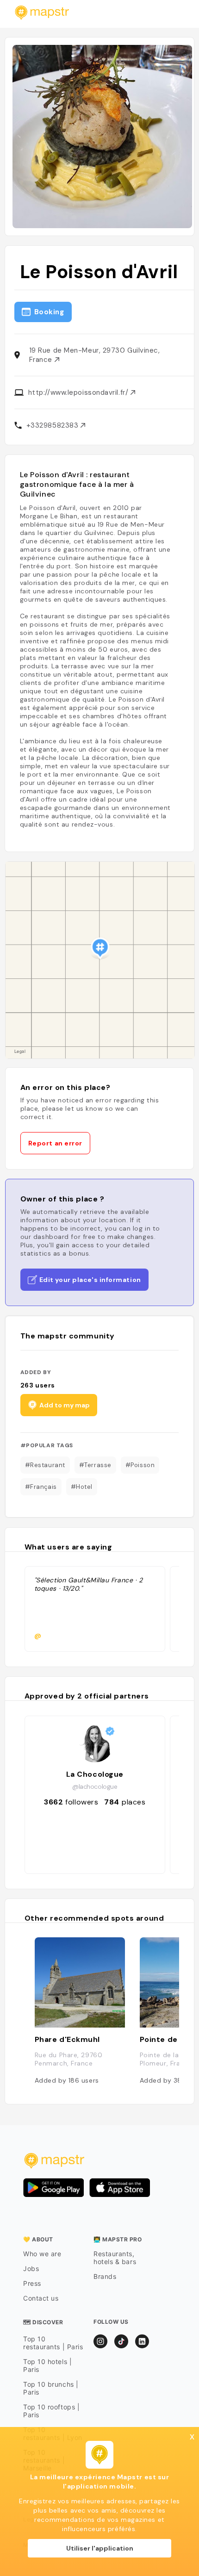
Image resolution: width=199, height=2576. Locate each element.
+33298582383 (53, 425)
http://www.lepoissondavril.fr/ (79, 392)
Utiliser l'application (100, 2548)
